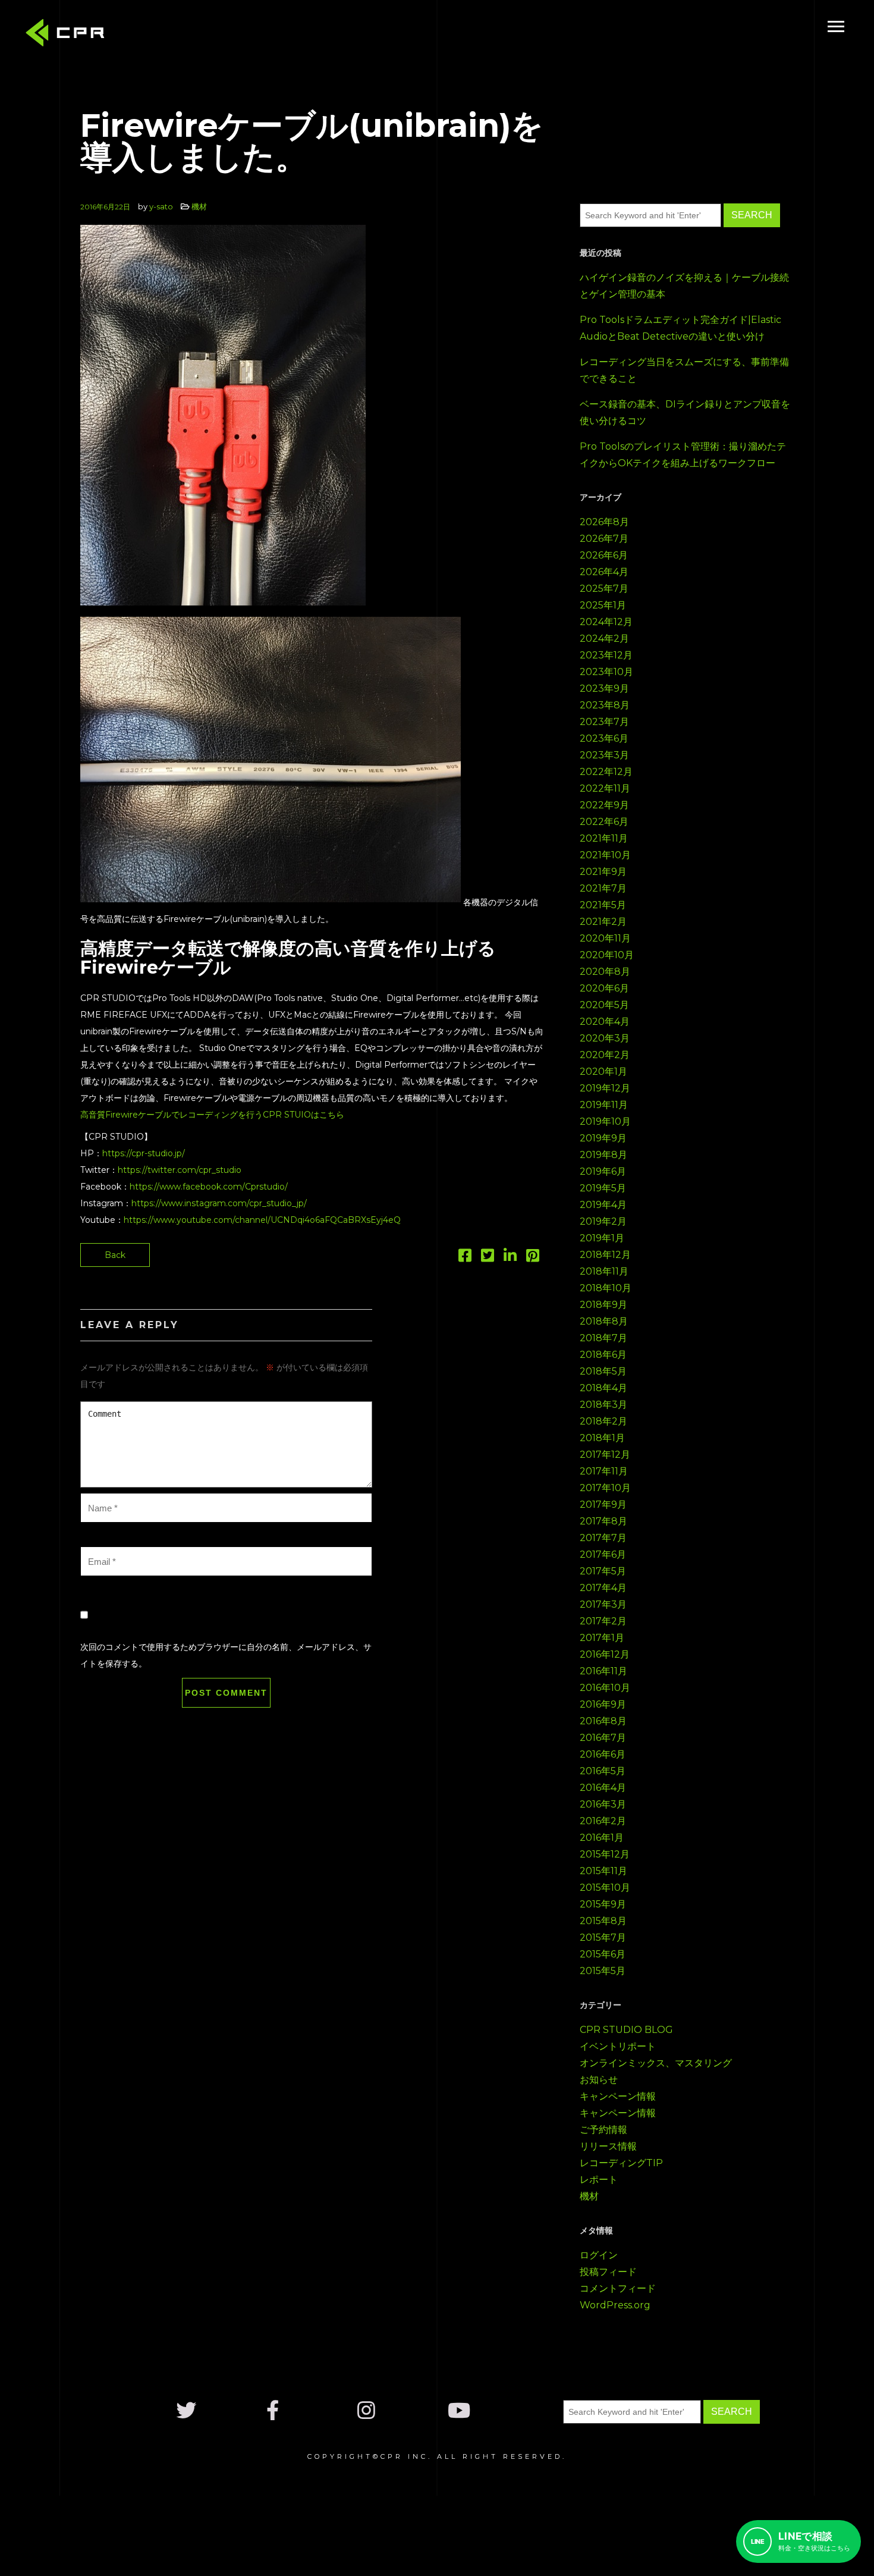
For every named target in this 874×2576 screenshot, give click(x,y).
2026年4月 (604, 572)
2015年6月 (603, 1954)
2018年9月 (603, 1305)
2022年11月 (605, 788)
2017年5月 (603, 1571)
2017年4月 (603, 1588)
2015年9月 (603, 1904)
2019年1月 (602, 1238)
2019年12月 (605, 1088)
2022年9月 (604, 805)
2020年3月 (605, 1038)
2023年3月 (604, 755)
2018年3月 (603, 1405)
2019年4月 (603, 1205)
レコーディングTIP (621, 2163)
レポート (599, 2180)
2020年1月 (603, 1071)
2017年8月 (603, 1521)
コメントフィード (618, 2288)
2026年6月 (604, 555)
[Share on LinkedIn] (510, 1258)
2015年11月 (603, 1871)
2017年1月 (602, 1638)
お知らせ (599, 2080)
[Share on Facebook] (465, 1258)
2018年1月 (602, 1438)
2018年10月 (606, 1288)
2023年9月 (604, 688)
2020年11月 (605, 938)
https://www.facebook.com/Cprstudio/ (209, 1187)
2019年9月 (603, 1138)
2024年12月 (606, 622)
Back (115, 1255)
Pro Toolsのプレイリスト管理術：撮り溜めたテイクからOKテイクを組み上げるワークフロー (683, 455)
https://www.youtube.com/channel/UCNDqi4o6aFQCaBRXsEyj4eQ (262, 1220)
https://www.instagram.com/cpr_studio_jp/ (219, 1203)
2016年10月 (605, 1688)
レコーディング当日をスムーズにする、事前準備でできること (684, 370)
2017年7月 (603, 1538)
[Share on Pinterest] (533, 1258)
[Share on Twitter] (488, 1258)
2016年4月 (603, 1788)
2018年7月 (603, 1338)
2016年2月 (603, 1821)
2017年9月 (603, 1505)
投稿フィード (608, 2272)
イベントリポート (618, 2046)
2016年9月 (603, 1704)
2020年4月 (605, 1022)
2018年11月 (604, 1271)
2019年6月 (603, 1171)
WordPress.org (615, 2305)
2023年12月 (606, 655)
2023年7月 (604, 722)
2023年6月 (604, 738)
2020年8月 (605, 972)
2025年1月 (603, 605)
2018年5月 (603, 1371)
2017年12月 (605, 1455)
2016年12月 (605, 1654)
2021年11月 (604, 838)
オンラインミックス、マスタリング (656, 2063)
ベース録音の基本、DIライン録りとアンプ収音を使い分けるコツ (685, 412)
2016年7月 (603, 1738)
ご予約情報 (603, 2130)
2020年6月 (604, 988)
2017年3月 (603, 1604)
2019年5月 (603, 1188)
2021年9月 (603, 872)
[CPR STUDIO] (68, 35)
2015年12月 (605, 1854)
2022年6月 (604, 822)
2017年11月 (604, 1471)
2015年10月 (605, 1888)
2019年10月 (605, 1121)
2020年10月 (607, 955)
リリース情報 (608, 2146)
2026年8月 (604, 522)
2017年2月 (603, 1621)
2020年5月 (604, 1005)
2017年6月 (603, 1554)
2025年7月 (604, 589)
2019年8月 (603, 1155)
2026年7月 (604, 539)
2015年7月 (603, 1938)
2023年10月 (606, 672)
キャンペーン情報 (618, 2096)
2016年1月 (602, 1838)
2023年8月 (605, 705)
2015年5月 (603, 1971)
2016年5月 (603, 1771)
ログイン (599, 2255)
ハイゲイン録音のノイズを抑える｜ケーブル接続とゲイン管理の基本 (684, 286)
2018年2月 (603, 1421)
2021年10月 (605, 855)
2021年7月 (603, 888)
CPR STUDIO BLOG (626, 2030)
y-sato (161, 206)
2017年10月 (605, 1488)
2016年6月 (603, 1754)
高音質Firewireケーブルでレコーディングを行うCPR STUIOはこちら (212, 1115)
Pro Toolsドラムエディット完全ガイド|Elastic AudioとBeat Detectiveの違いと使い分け (680, 328)
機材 (199, 206)
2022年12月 (606, 772)
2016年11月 (603, 1671)
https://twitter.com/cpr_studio (180, 1170)
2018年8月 (604, 1321)
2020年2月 (605, 1055)
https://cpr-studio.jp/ (144, 1153)
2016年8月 (603, 1721)
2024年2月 (604, 638)
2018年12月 (605, 1255)
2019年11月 (604, 1105)
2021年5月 (603, 905)
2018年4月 (603, 1388)
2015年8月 (603, 1921)
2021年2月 (603, 922)
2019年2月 (603, 1221)
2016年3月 (603, 1804)
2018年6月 (603, 1355)
